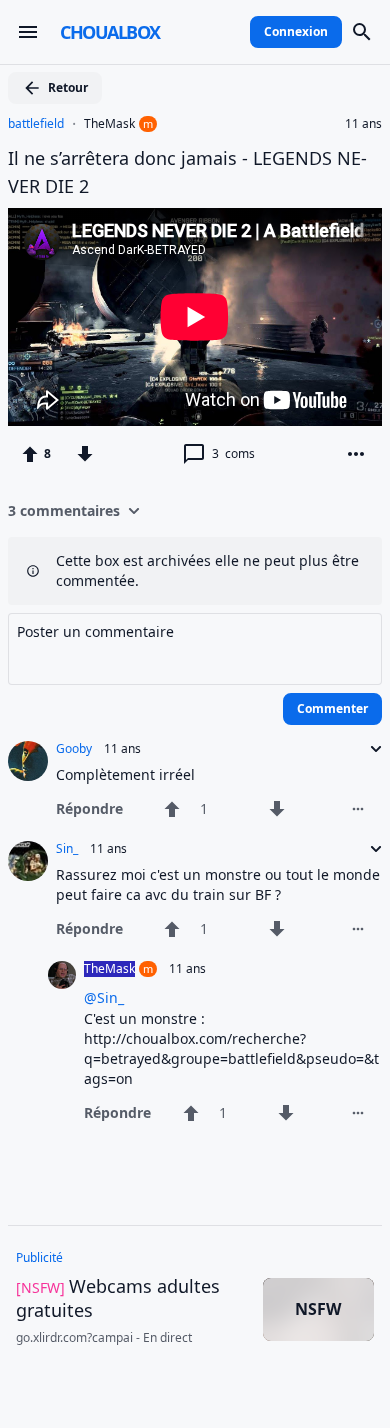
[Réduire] (370, 749)
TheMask (109, 124)
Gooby (74, 749)
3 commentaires (64, 510)
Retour (68, 87)
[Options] (356, 454)
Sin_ (67, 849)
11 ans (363, 124)
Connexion (296, 31)
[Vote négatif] (85, 454)
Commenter (332, 708)
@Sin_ (104, 997)
